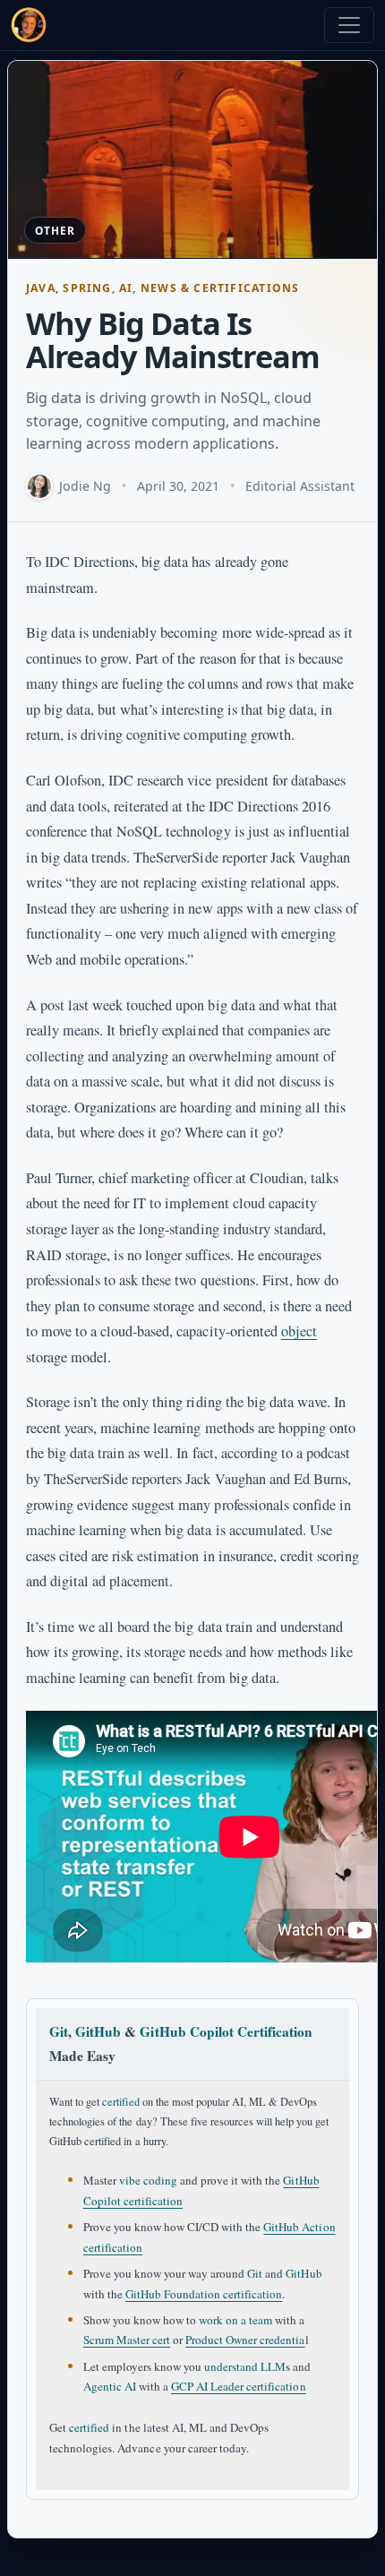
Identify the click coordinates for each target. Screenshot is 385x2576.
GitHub (98, 2031)
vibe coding (148, 2180)
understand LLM (245, 2366)
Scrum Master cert (127, 2340)
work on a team (235, 2320)
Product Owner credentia (245, 2340)
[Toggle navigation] (349, 25)
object (299, 1331)
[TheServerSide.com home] (29, 25)
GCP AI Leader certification (238, 2386)
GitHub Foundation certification (204, 2294)
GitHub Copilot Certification (226, 2031)
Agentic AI (110, 2386)
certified (120, 2101)
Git (59, 2031)
